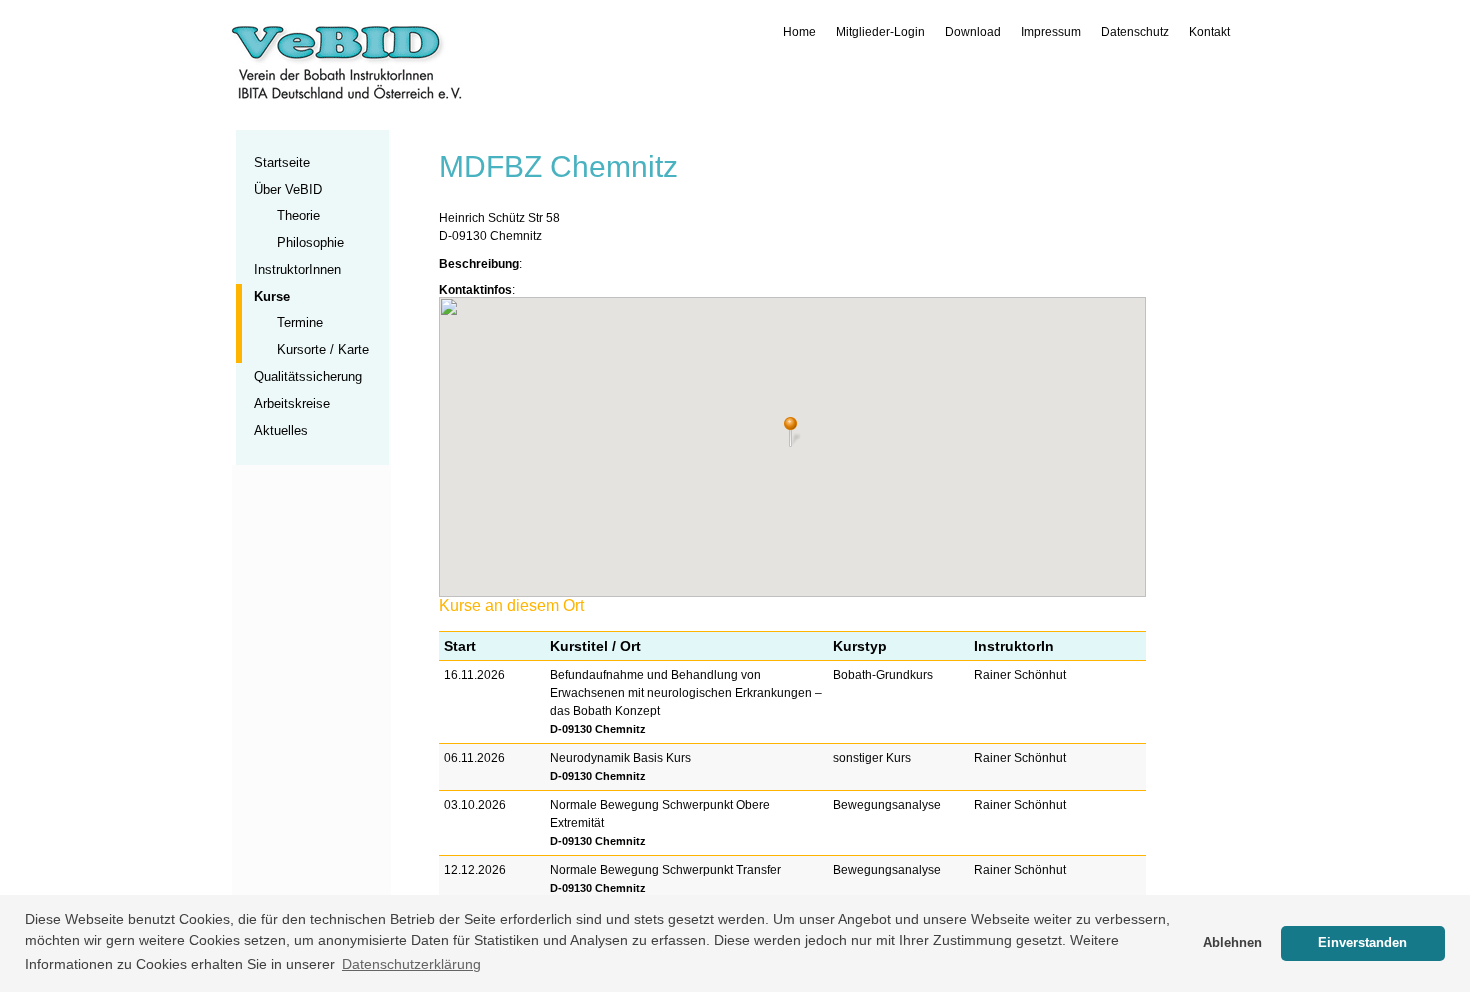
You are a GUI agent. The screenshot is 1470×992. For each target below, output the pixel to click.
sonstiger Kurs (872, 758)
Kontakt (1209, 32)
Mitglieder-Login (880, 32)
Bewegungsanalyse (887, 805)
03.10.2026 (475, 805)
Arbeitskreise (292, 403)
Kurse (272, 296)
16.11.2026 (474, 675)
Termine (300, 322)
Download (973, 32)
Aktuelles (281, 430)
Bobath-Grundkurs (883, 675)
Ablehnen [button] (1232, 943)
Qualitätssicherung (308, 376)
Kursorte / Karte (323, 349)
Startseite (282, 162)
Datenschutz (1135, 32)
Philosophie (310, 242)
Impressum (1051, 32)
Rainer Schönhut (1020, 675)
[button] (792, 432)
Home (799, 32)
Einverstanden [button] (1362, 943)
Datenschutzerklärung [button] (411, 964)
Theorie (298, 215)
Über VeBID (288, 189)
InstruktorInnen (297, 269)
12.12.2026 (475, 870)
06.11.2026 (474, 758)
